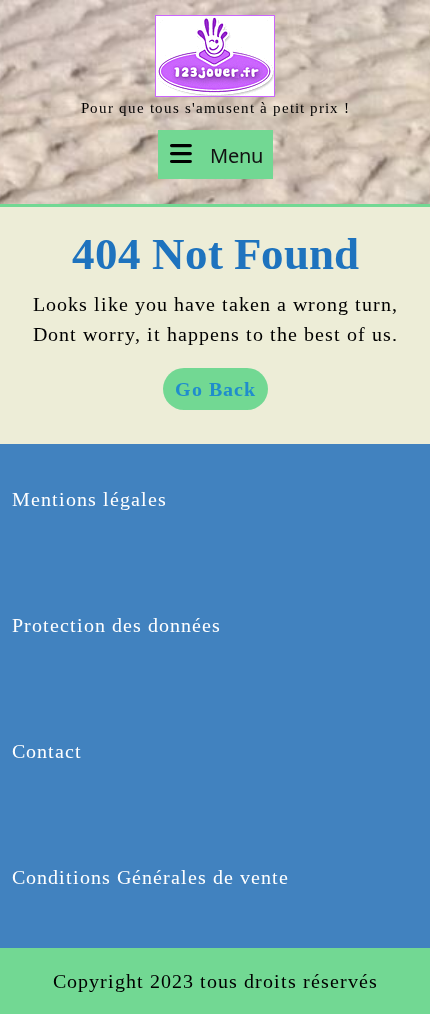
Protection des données (116, 625)
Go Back (221, 393)
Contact (47, 751)
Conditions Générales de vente (150, 877)
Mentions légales (89, 499)
